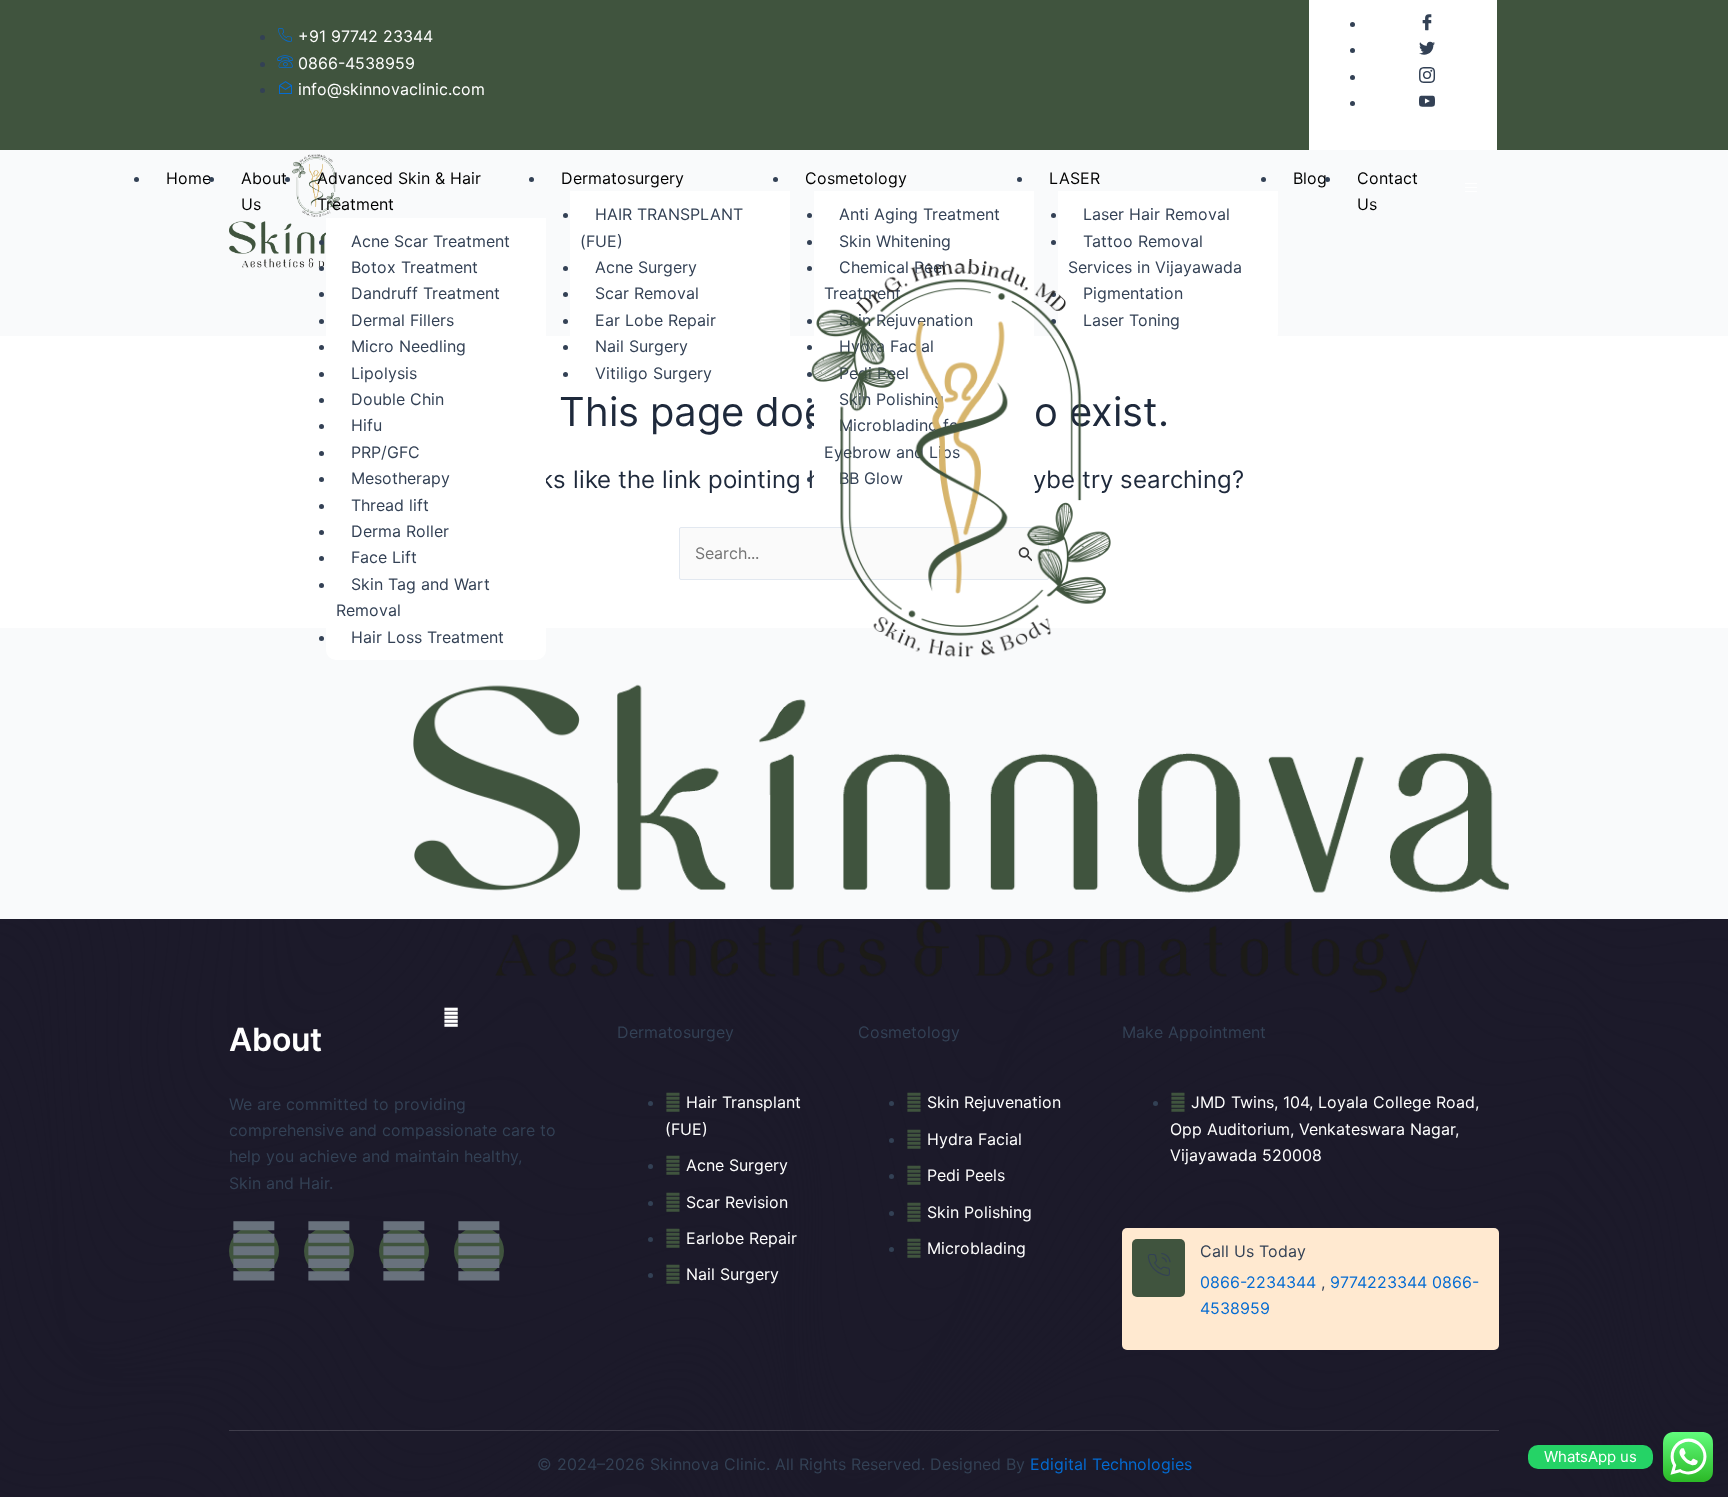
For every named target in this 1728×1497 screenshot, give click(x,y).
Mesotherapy (400, 478)
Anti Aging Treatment (919, 214)
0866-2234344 (1258, 1282)
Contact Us (1387, 191)
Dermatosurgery (622, 178)
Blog (1310, 178)
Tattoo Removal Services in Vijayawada (1155, 254)
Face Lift (384, 557)
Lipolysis (384, 373)
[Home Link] (961, 625)
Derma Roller (400, 531)
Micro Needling (408, 346)
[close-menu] (451, 1017)
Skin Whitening (895, 241)
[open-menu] (1471, 188)
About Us (264, 191)
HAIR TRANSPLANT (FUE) (661, 227)
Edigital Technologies (1111, 1464)
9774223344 (1378, 1282)
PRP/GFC (385, 452)
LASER (1074, 178)
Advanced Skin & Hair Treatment (399, 191)
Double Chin (397, 399)
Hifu (366, 425)
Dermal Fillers (402, 320)
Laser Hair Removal (1156, 214)
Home (188, 178)
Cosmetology (856, 178)
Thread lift (390, 505)
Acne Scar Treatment (430, 241)
